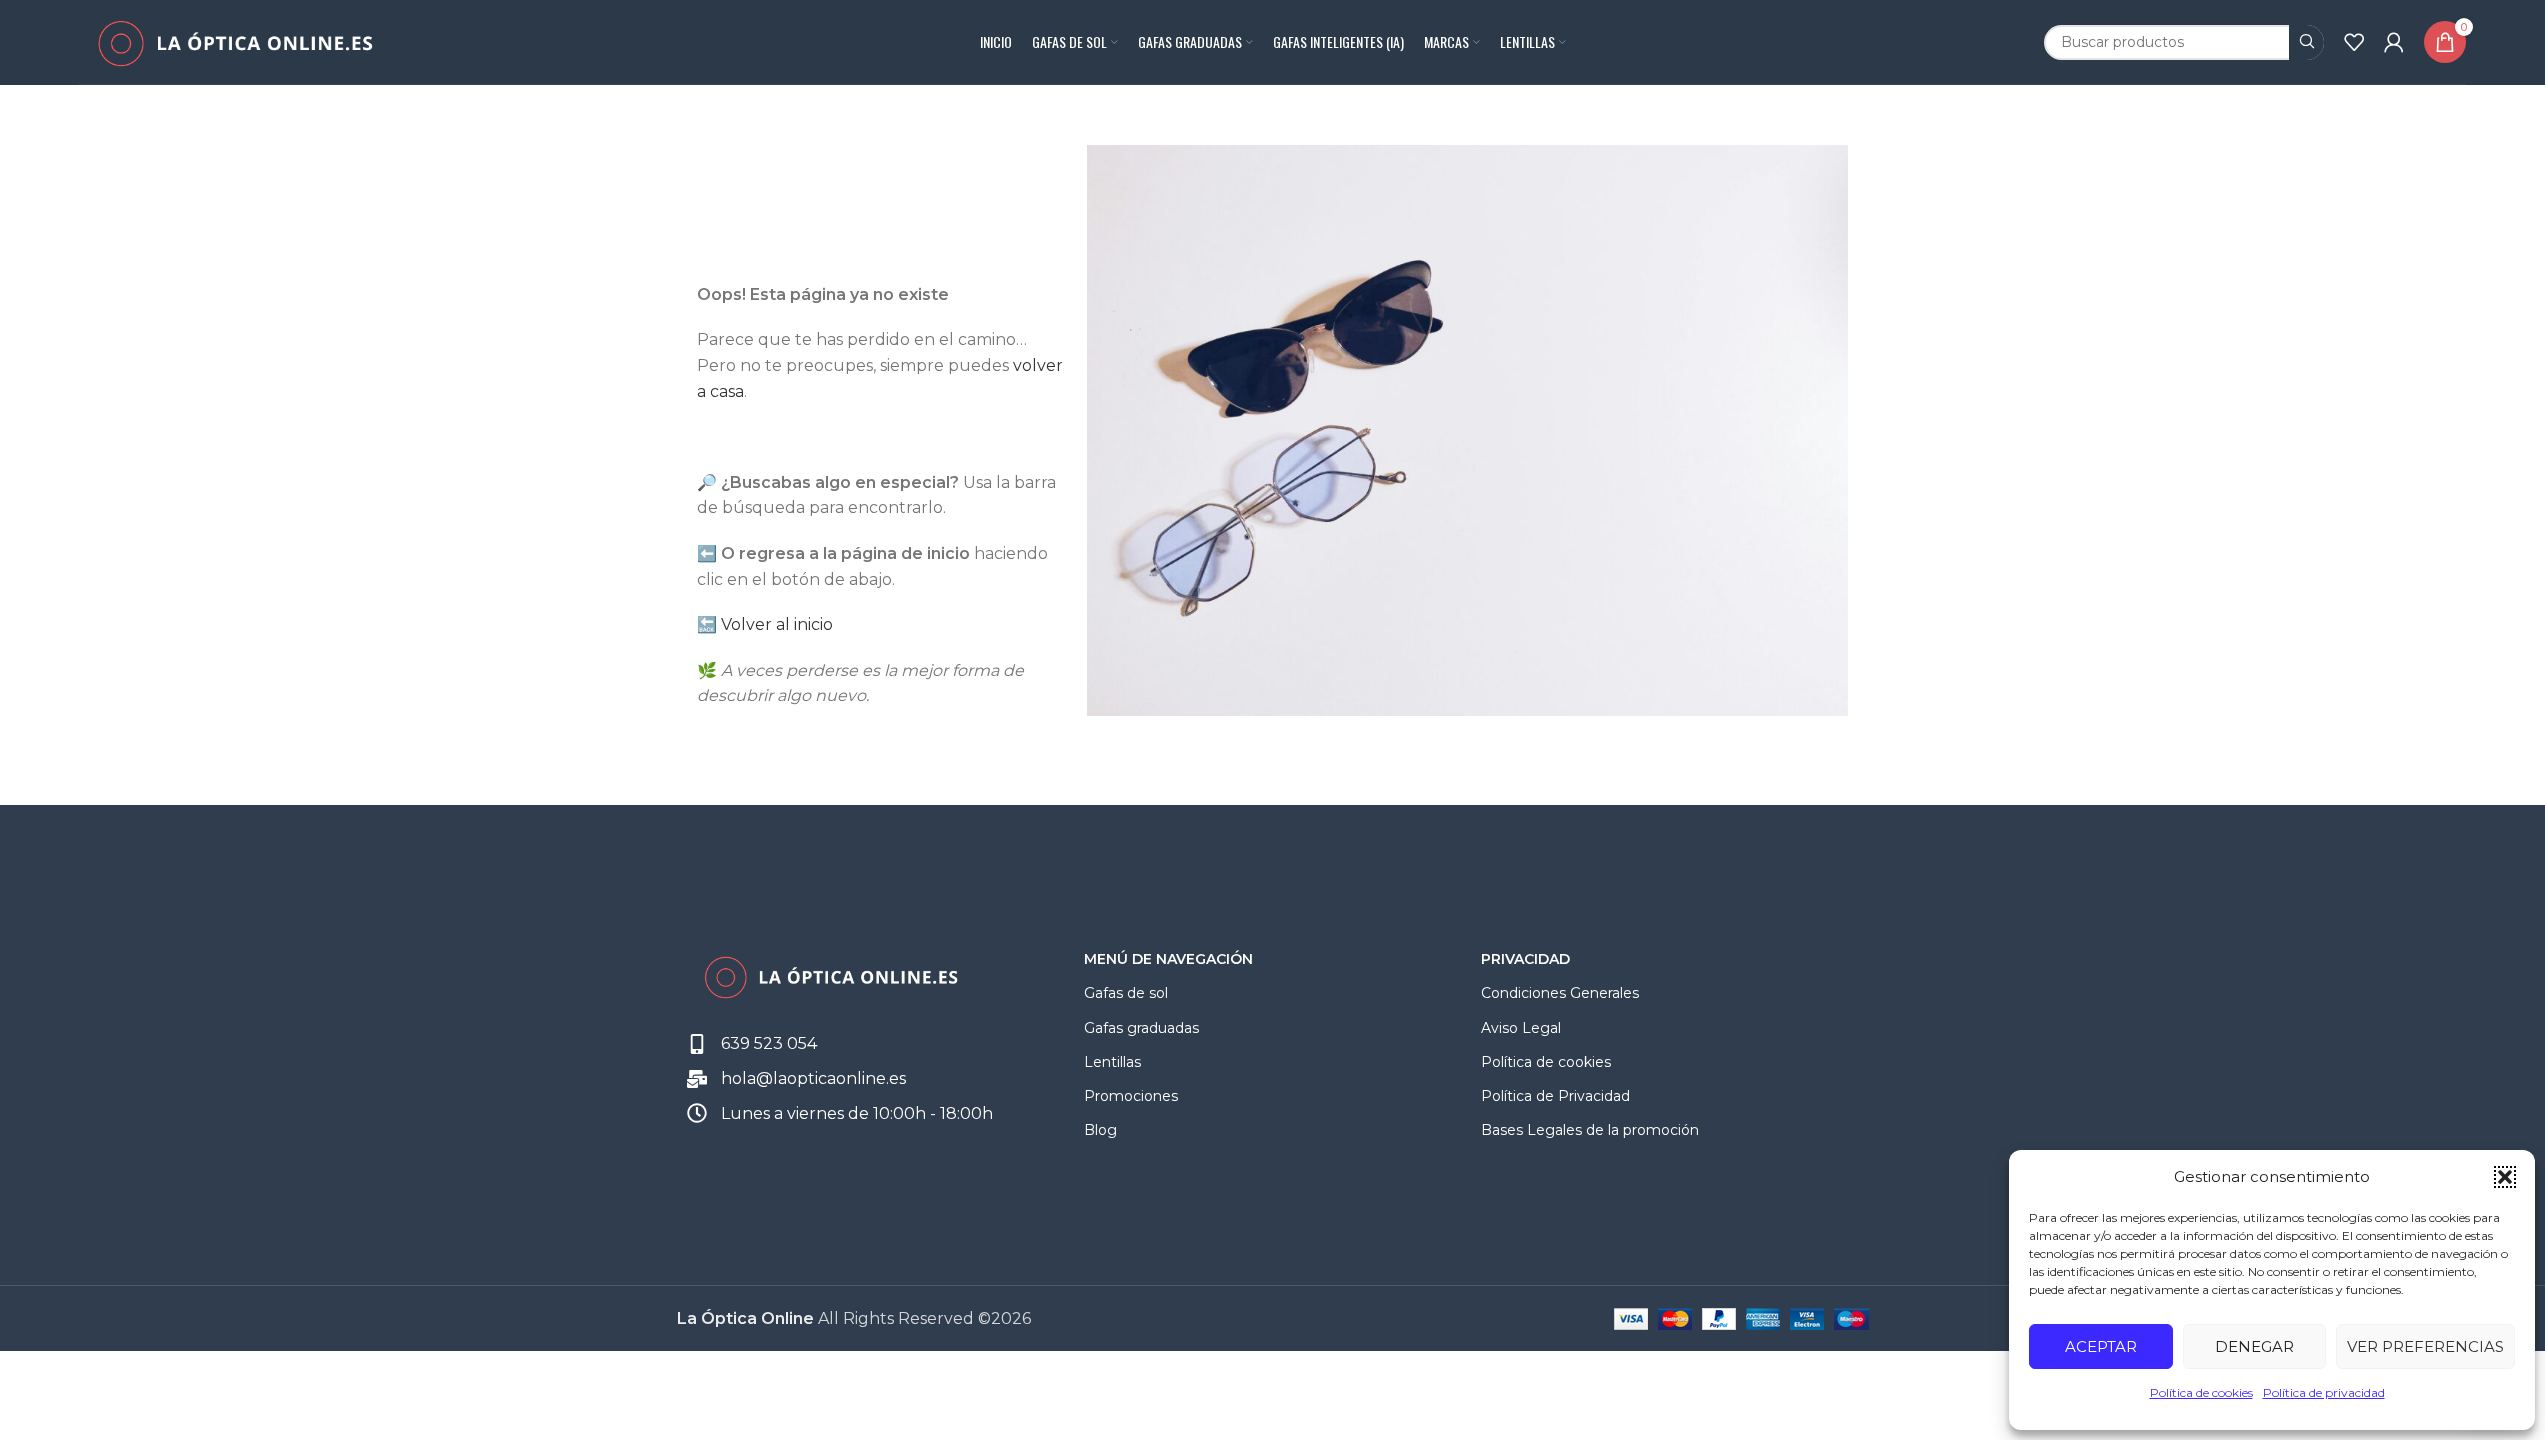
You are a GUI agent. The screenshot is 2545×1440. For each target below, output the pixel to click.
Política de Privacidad (1555, 1096)
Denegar (2254, 1346)
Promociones (1131, 1096)
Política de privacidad (2324, 1392)
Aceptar (2101, 1346)
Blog (1100, 1130)
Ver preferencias (2425, 1346)
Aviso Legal (1521, 1028)
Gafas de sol (1126, 993)
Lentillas (1112, 1062)
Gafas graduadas (1141, 1028)
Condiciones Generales (1560, 993)
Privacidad (1525, 959)
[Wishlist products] (2354, 42)
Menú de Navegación (1168, 959)
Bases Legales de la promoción (1590, 1130)
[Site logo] (234, 40)
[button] (2505, 1177)
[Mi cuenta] (2394, 42)
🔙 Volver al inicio (765, 624)
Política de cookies (2201, 1392)
